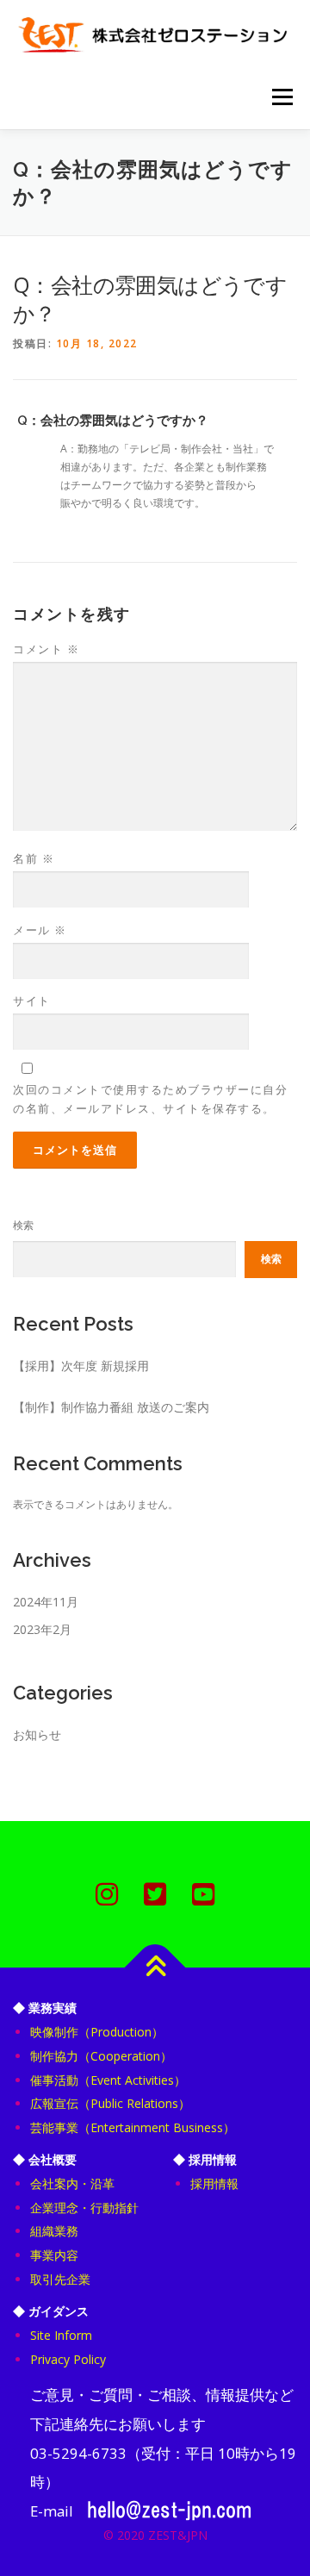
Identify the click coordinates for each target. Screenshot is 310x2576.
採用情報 (214, 2183)
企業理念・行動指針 (84, 2208)
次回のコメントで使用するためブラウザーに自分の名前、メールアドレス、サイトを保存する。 (150, 1099)
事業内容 (54, 2255)
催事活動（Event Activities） (108, 2080)
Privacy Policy (68, 2359)
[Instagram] (107, 1894)
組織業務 (54, 2231)
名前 (34, 858)
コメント (46, 649)
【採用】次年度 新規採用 (81, 1366)
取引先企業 (60, 2279)
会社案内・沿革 (72, 2183)
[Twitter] (155, 1894)
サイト (32, 1001)
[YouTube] (203, 1894)
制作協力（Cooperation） (101, 2056)
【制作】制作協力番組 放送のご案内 (111, 1407)
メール (40, 930)
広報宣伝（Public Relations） (110, 2103)
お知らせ (37, 1734)
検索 (23, 1225)
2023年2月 (42, 1629)
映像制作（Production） (97, 2032)
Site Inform (61, 2335)
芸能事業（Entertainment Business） (133, 2127)
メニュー (282, 97)
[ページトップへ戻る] (155, 1968)
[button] (155, 421)
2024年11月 (46, 1602)
